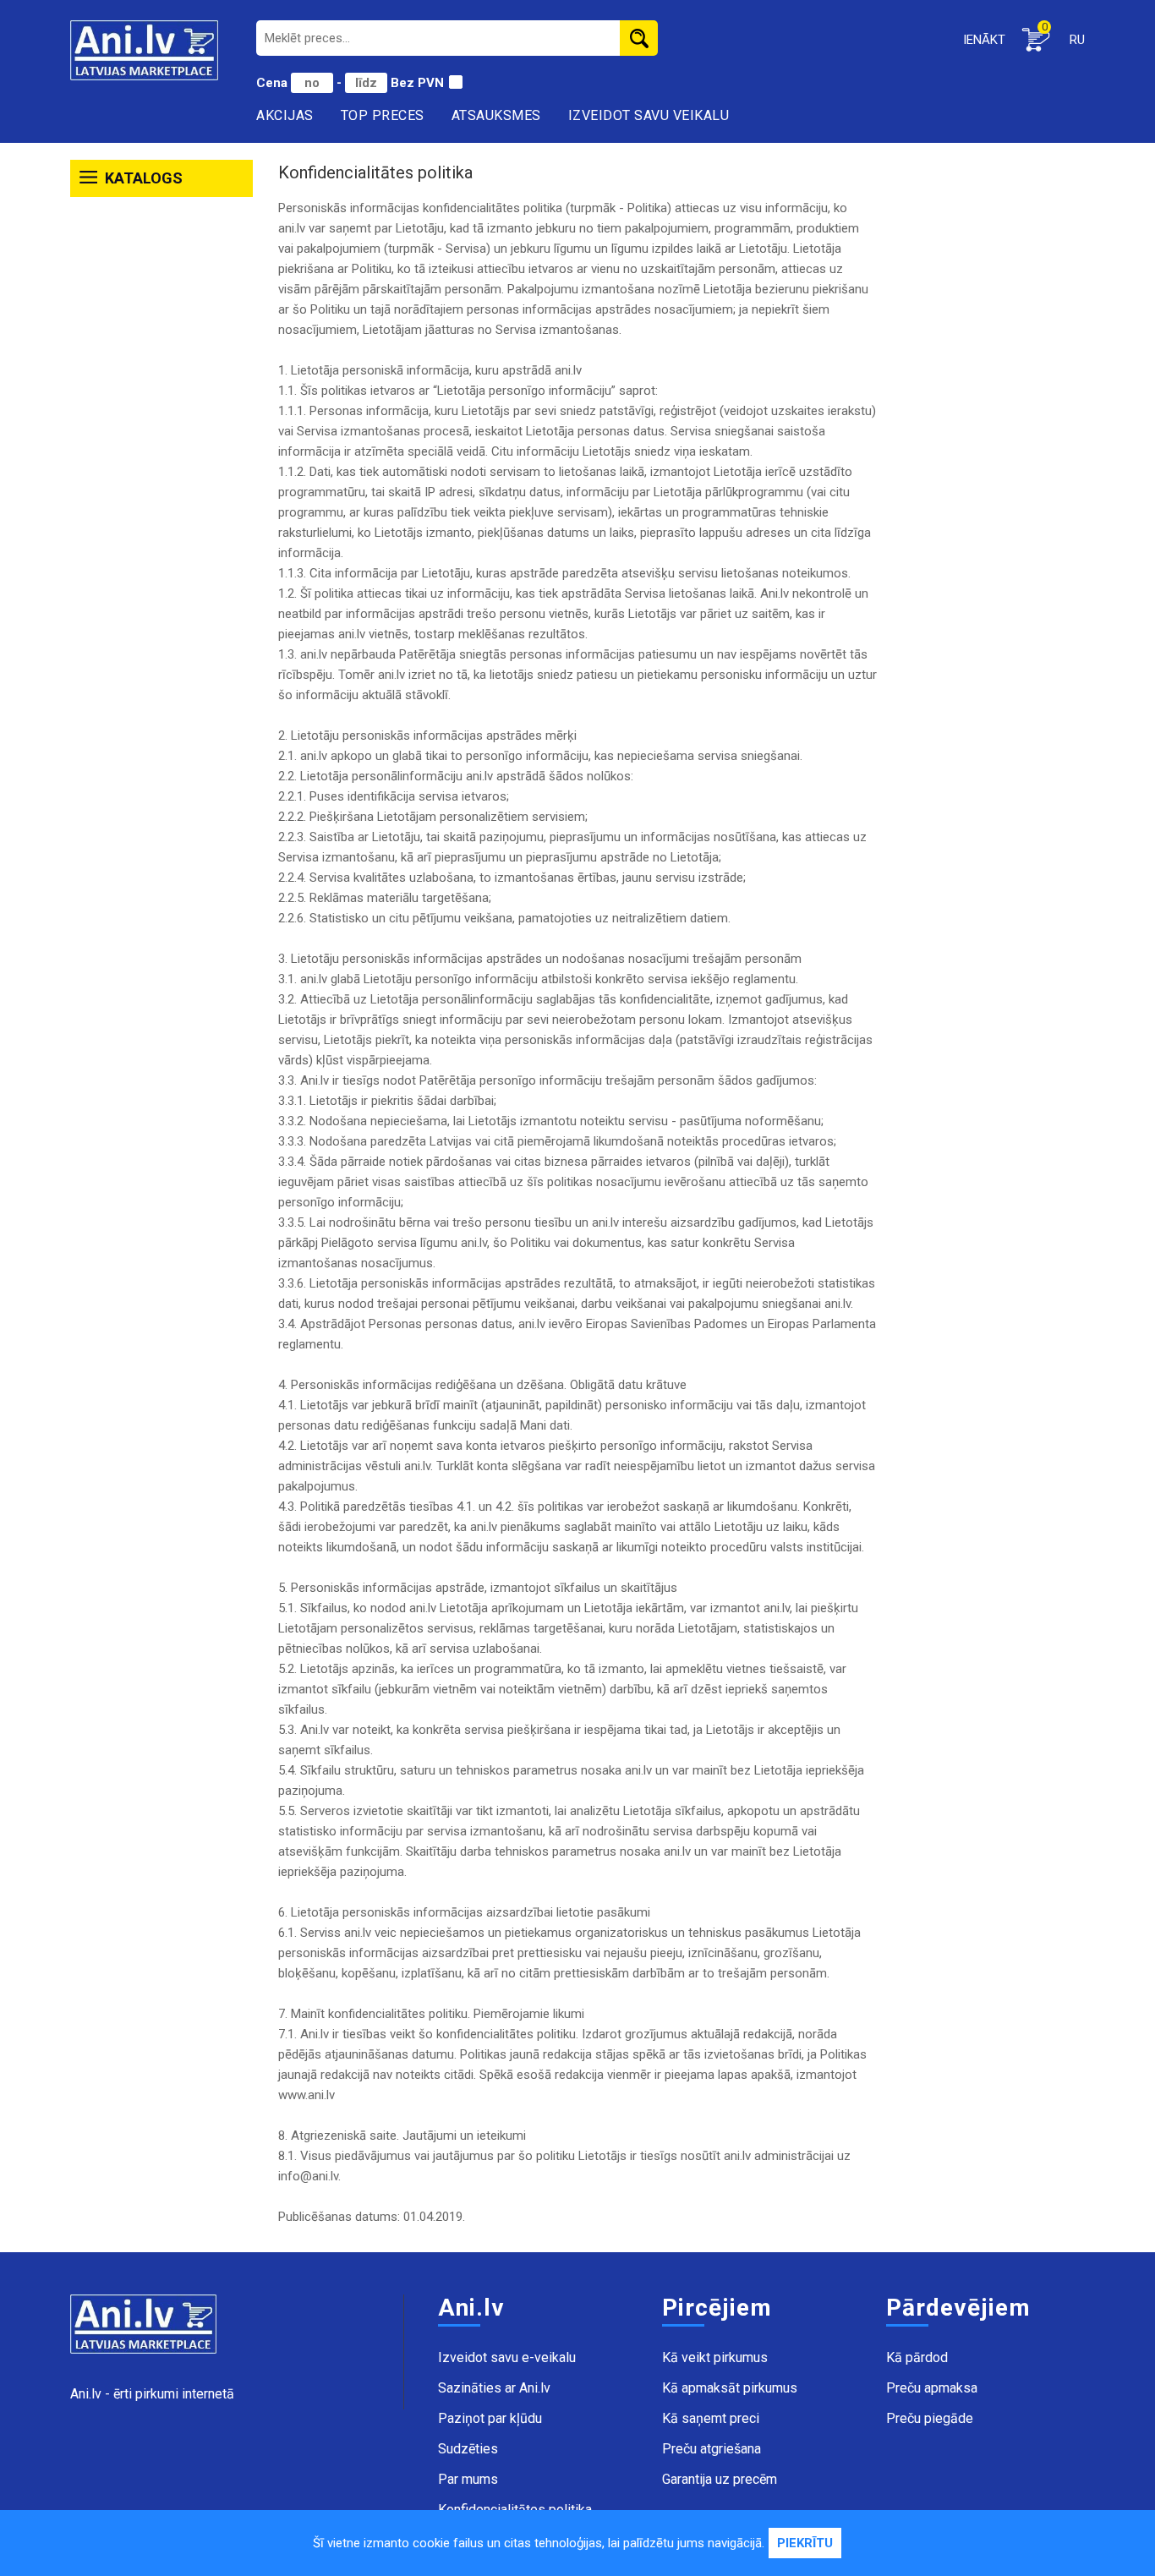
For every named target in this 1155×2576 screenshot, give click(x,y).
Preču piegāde (930, 2418)
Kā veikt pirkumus (715, 2357)
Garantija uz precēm (720, 2479)
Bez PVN (417, 83)
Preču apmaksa (932, 2388)
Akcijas (285, 115)
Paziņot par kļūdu (490, 2418)
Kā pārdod (917, 2357)
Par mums (468, 2479)
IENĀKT (984, 40)
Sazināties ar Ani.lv (494, 2388)
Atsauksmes (496, 115)
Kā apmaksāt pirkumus (730, 2388)
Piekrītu (805, 2543)
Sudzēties (468, 2449)
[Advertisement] (161, 463)
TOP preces (383, 115)
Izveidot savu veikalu (649, 115)
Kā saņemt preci (711, 2418)
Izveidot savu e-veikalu (507, 2357)
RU (1077, 40)
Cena (274, 83)
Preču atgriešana (712, 2449)
